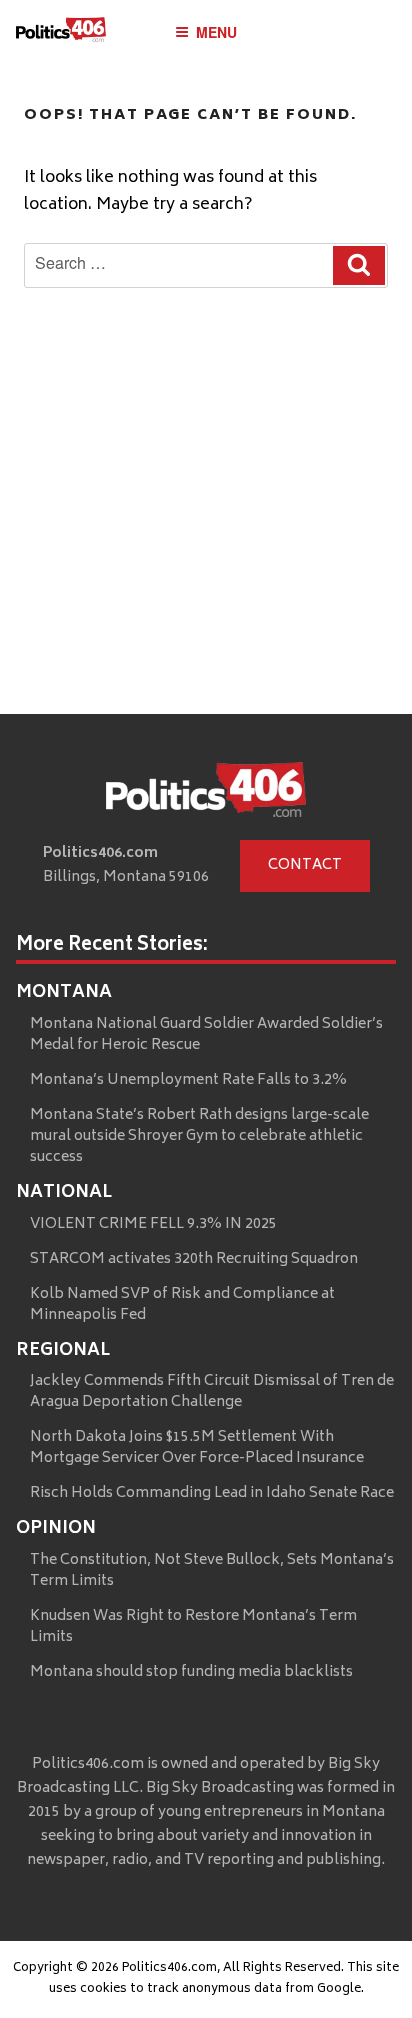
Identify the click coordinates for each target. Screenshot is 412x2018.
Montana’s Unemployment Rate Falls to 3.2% (188, 1080)
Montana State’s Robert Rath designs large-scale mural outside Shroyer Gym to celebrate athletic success (199, 1136)
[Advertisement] (206, 557)
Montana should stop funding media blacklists (191, 1672)
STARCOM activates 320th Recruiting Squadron (194, 1259)
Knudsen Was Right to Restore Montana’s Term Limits (193, 1627)
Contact (305, 865)
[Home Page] (61, 34)
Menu (216, 32)
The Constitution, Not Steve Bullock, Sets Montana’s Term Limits (212, 1571)
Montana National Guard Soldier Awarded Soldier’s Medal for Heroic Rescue (206, 1035)
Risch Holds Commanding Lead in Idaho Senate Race (212, 1493)
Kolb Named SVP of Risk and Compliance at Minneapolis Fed (182, 1305)
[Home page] (206, 794)
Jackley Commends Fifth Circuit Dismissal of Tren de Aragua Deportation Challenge (212, 1392)
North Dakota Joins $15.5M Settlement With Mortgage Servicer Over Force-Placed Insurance (197, 1448)
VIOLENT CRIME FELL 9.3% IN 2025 (153, 1224)
